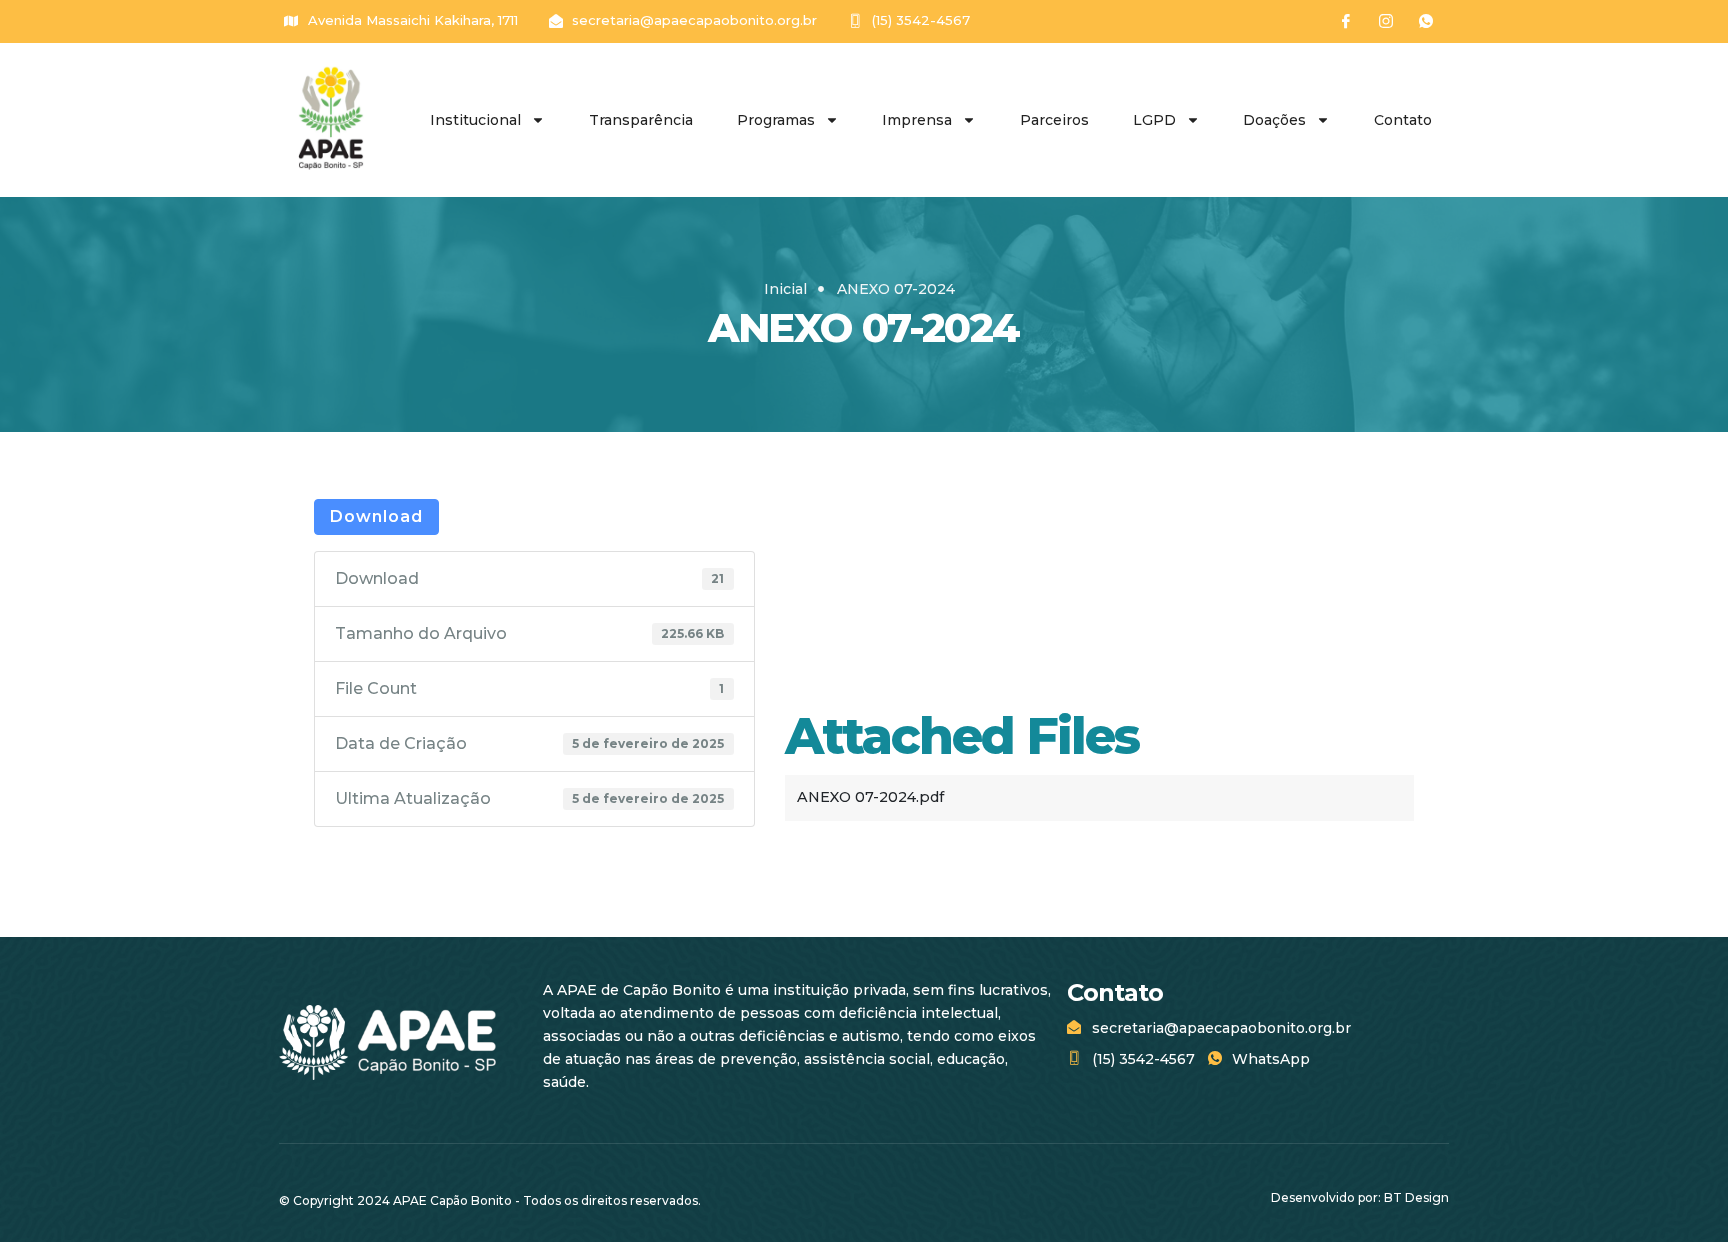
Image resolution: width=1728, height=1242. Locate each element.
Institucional (475, 120)
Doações (1274, 120)
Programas (776, 120)
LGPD (1154, 120)
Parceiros (1054, 120)
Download (376, 516)
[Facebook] (1346, 21)
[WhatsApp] (1426, 21)
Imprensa (917, 120)
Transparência (641, 120)
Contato (1403, 120)
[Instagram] (1386, 21)
